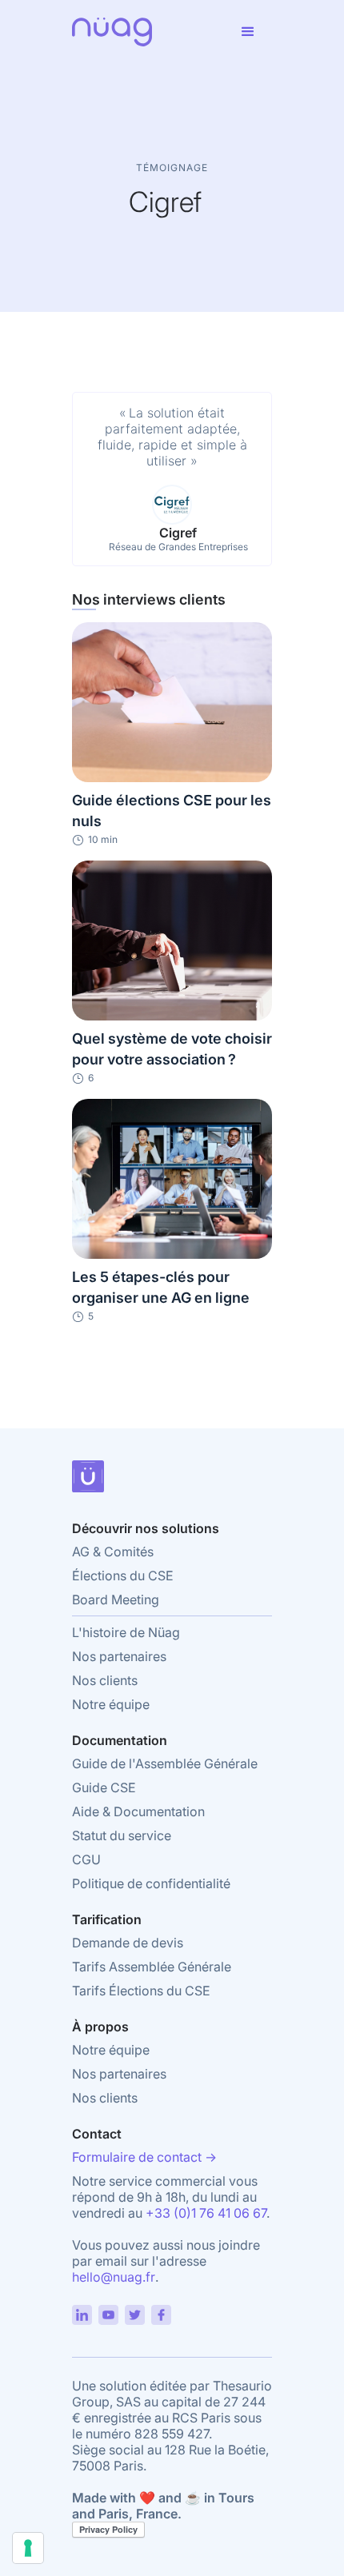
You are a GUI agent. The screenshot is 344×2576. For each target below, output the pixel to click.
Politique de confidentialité (151, 1883)
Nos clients (105, 1680)
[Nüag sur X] (135, 2309)
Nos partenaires (119, 1656)
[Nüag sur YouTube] (108, 2309)
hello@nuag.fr (114, 2277)
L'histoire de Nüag (126, 1632)
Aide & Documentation (138, 1811)
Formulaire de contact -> (144, 2157)
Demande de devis (128, 1943)
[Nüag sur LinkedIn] (82, 2309)
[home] (148, 32)
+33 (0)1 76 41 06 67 (206, 2213)
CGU (86, 1859)
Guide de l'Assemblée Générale (165, 1763)
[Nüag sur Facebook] (161, 2309)
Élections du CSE (123, 1576)
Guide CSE (104, 1787)
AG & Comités (113, 1552)
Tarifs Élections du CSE (141, 1991)
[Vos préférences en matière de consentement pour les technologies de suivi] (28, 2548)
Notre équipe (111, 1704)
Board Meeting (116, 1600)
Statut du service (122, 1835)
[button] (248, 32)
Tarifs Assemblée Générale (152, 1967)
